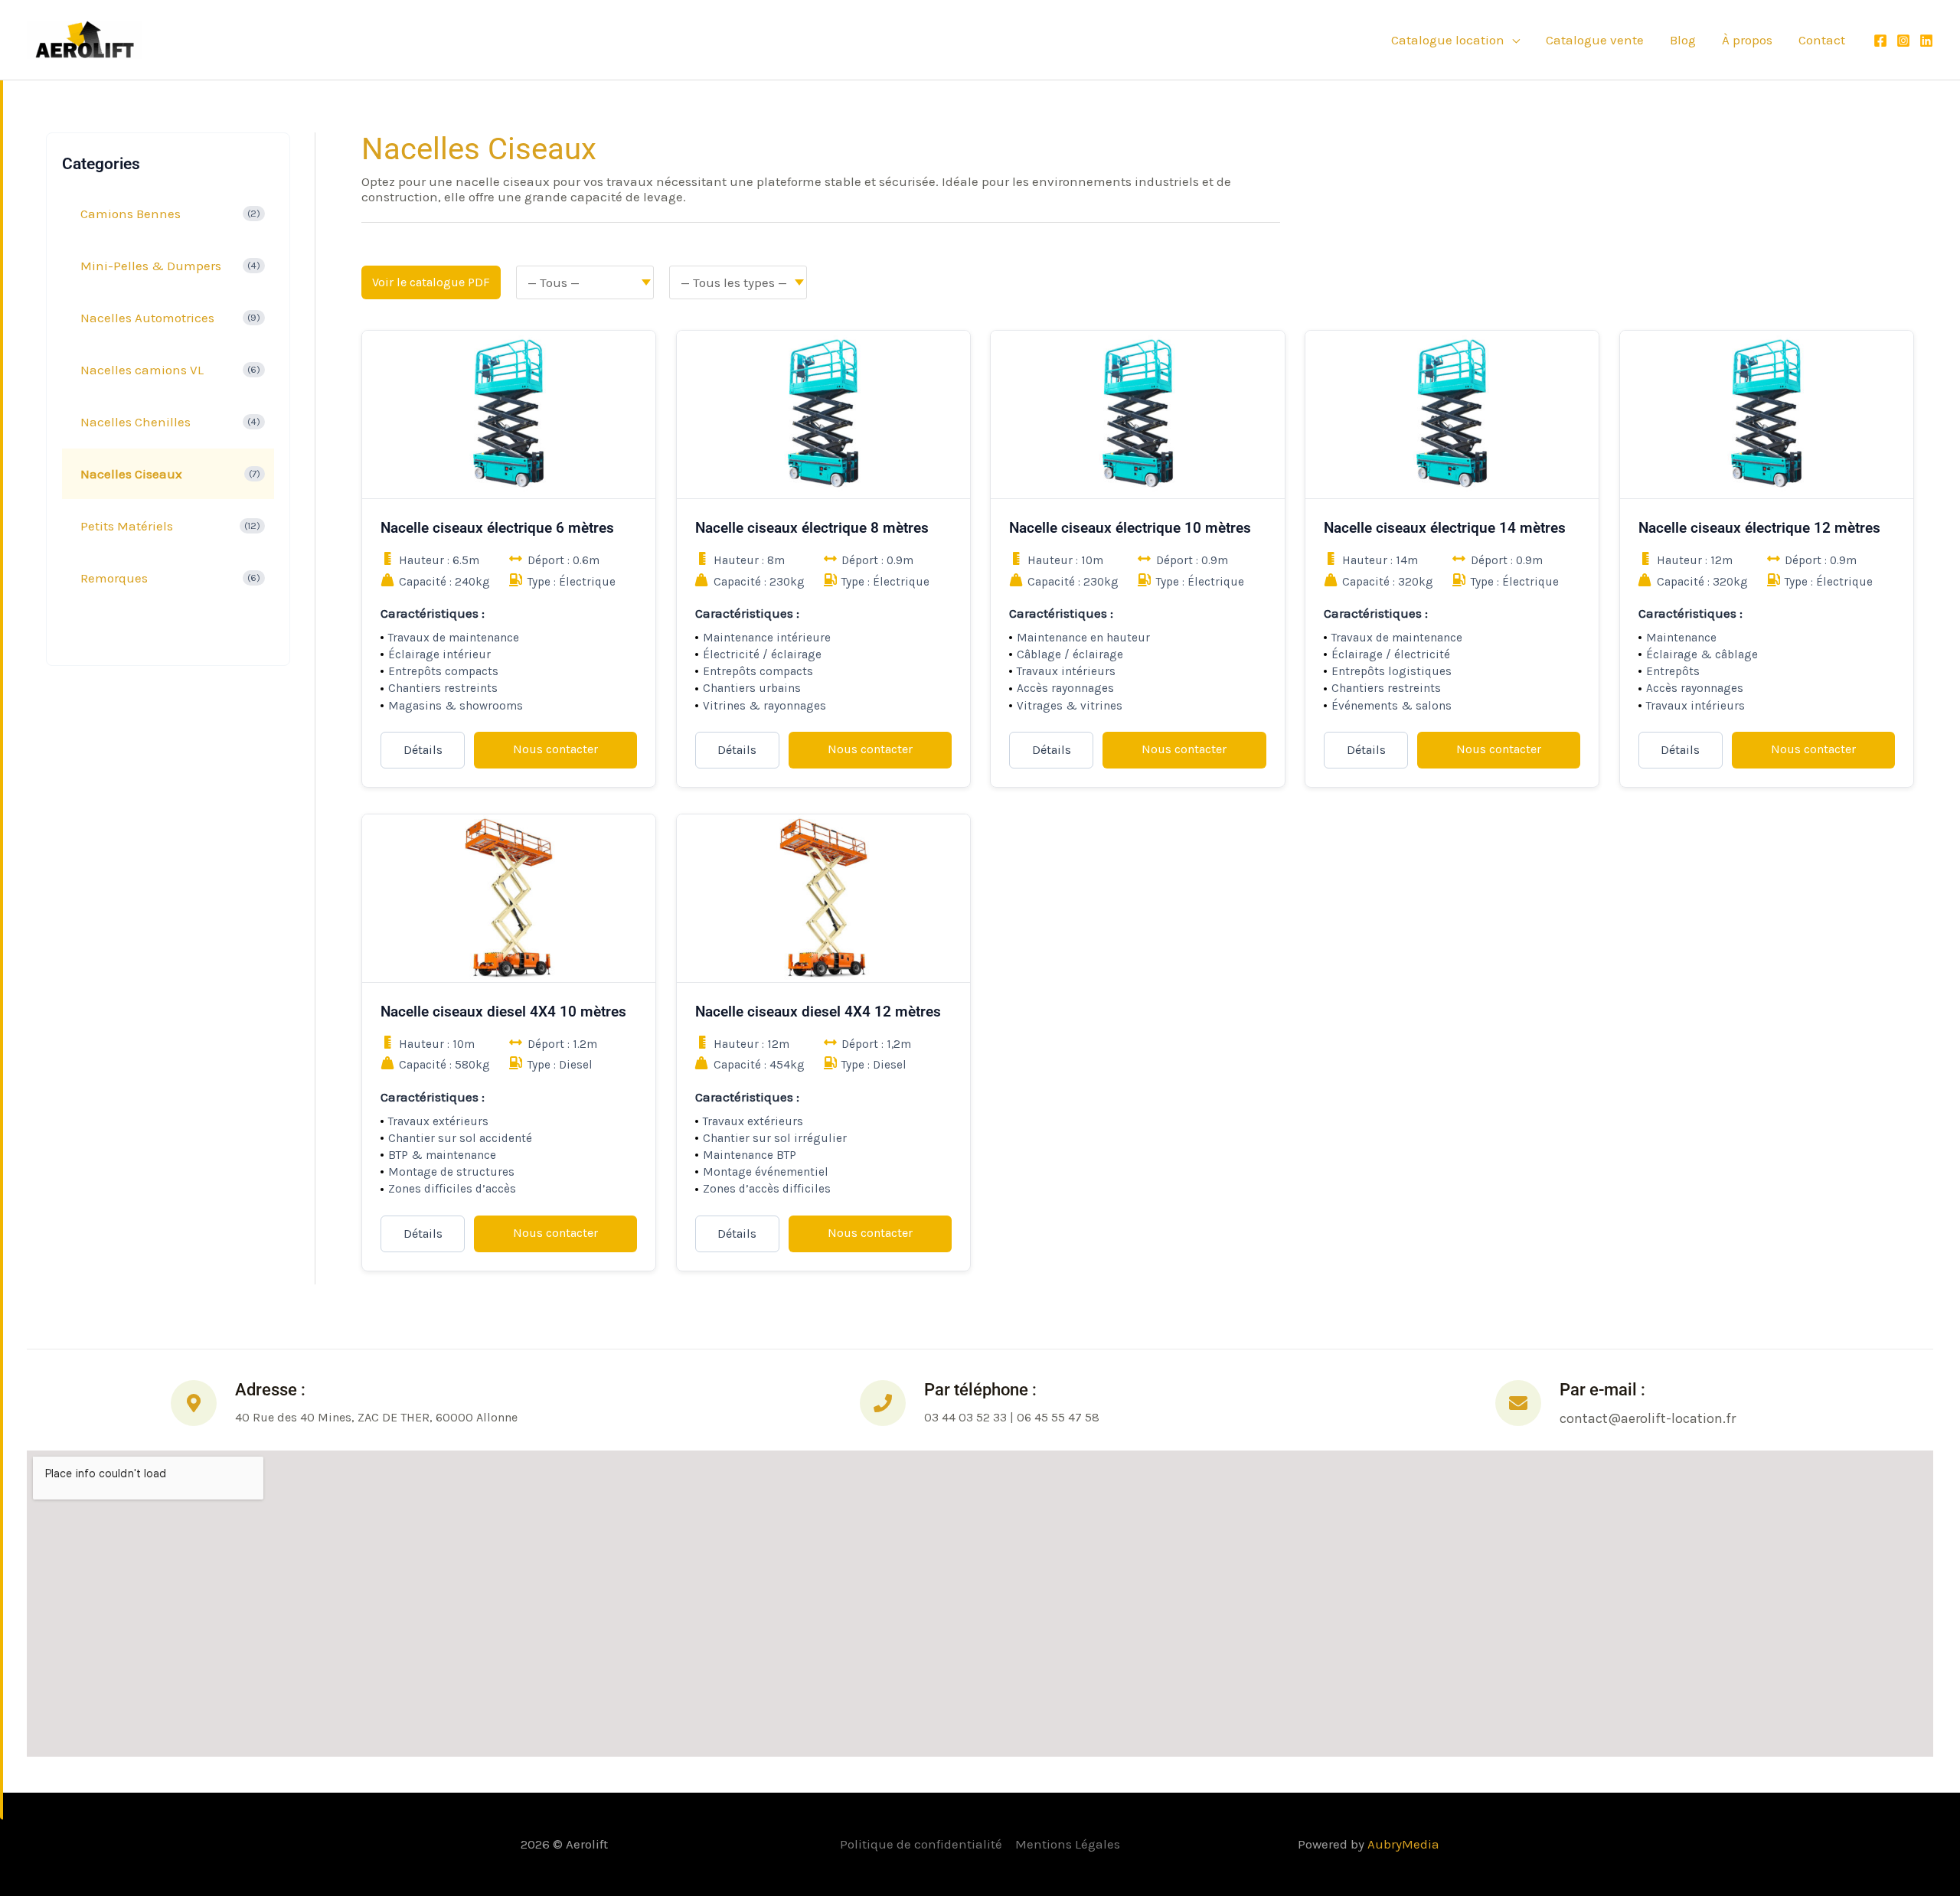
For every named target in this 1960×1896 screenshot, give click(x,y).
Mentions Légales (1068, 1844)
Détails (423, 750)
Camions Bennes (131, 214)
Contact (1822, 40)
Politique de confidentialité (921, 1844)
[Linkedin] (1926, 41)
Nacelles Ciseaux (131, 474)
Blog (1683, 40)
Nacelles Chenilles (136, 422)
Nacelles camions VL (142, 370)
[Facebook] (1880, 41)
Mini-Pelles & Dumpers (151, 266)
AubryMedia (1403, 1844)
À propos (1747, 40)
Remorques (114, 578)
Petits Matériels (127, 526)
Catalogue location (1448, 40)
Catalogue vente (1595, 40)
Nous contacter (555, 749)
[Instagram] (1903, 41)
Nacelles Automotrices (147, 318)
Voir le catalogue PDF (431, 282)
